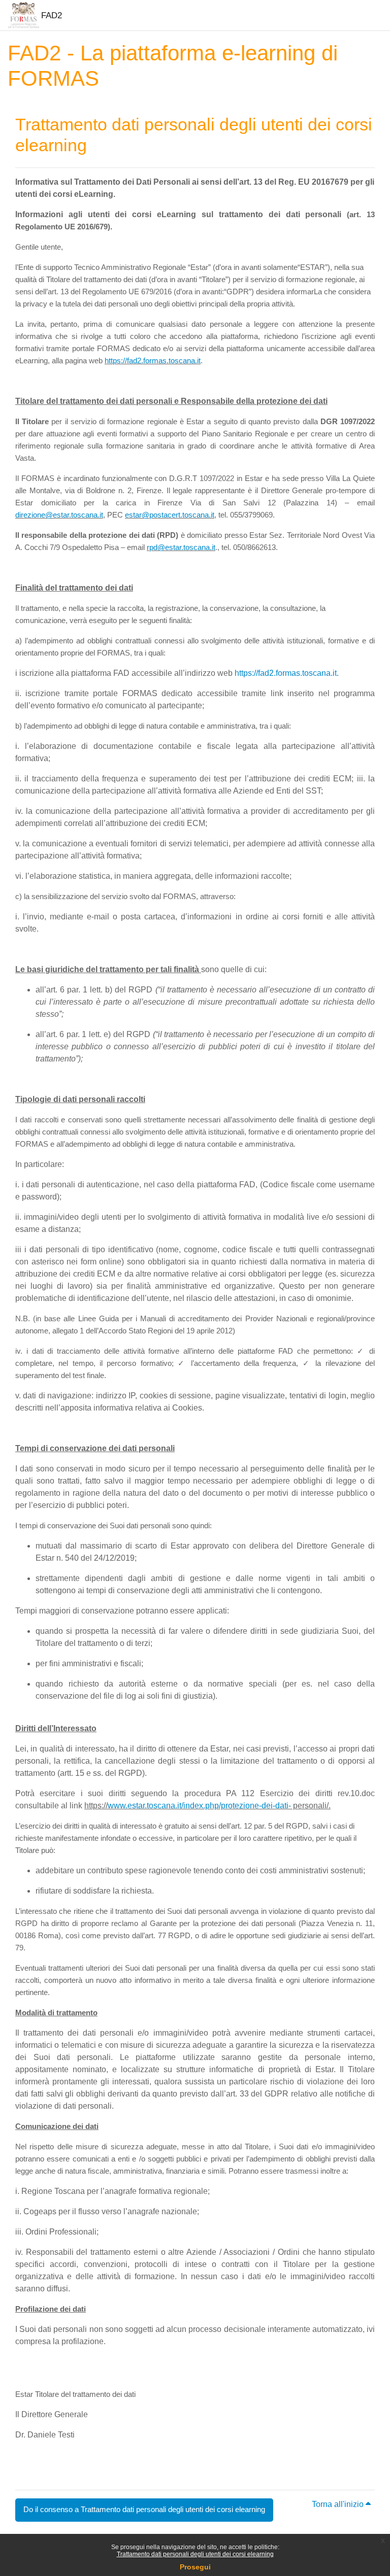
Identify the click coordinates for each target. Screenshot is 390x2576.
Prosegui (195, 2567)
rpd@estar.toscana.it (181, 547)
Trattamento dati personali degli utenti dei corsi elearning (195, 2554)
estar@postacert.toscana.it (170, 515)
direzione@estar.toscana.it (59, 515)
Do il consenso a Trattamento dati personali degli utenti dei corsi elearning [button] (144, 2510)
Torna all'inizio (339, 2504)
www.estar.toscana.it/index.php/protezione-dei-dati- (199, 1806)
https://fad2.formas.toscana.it (153, 360)
